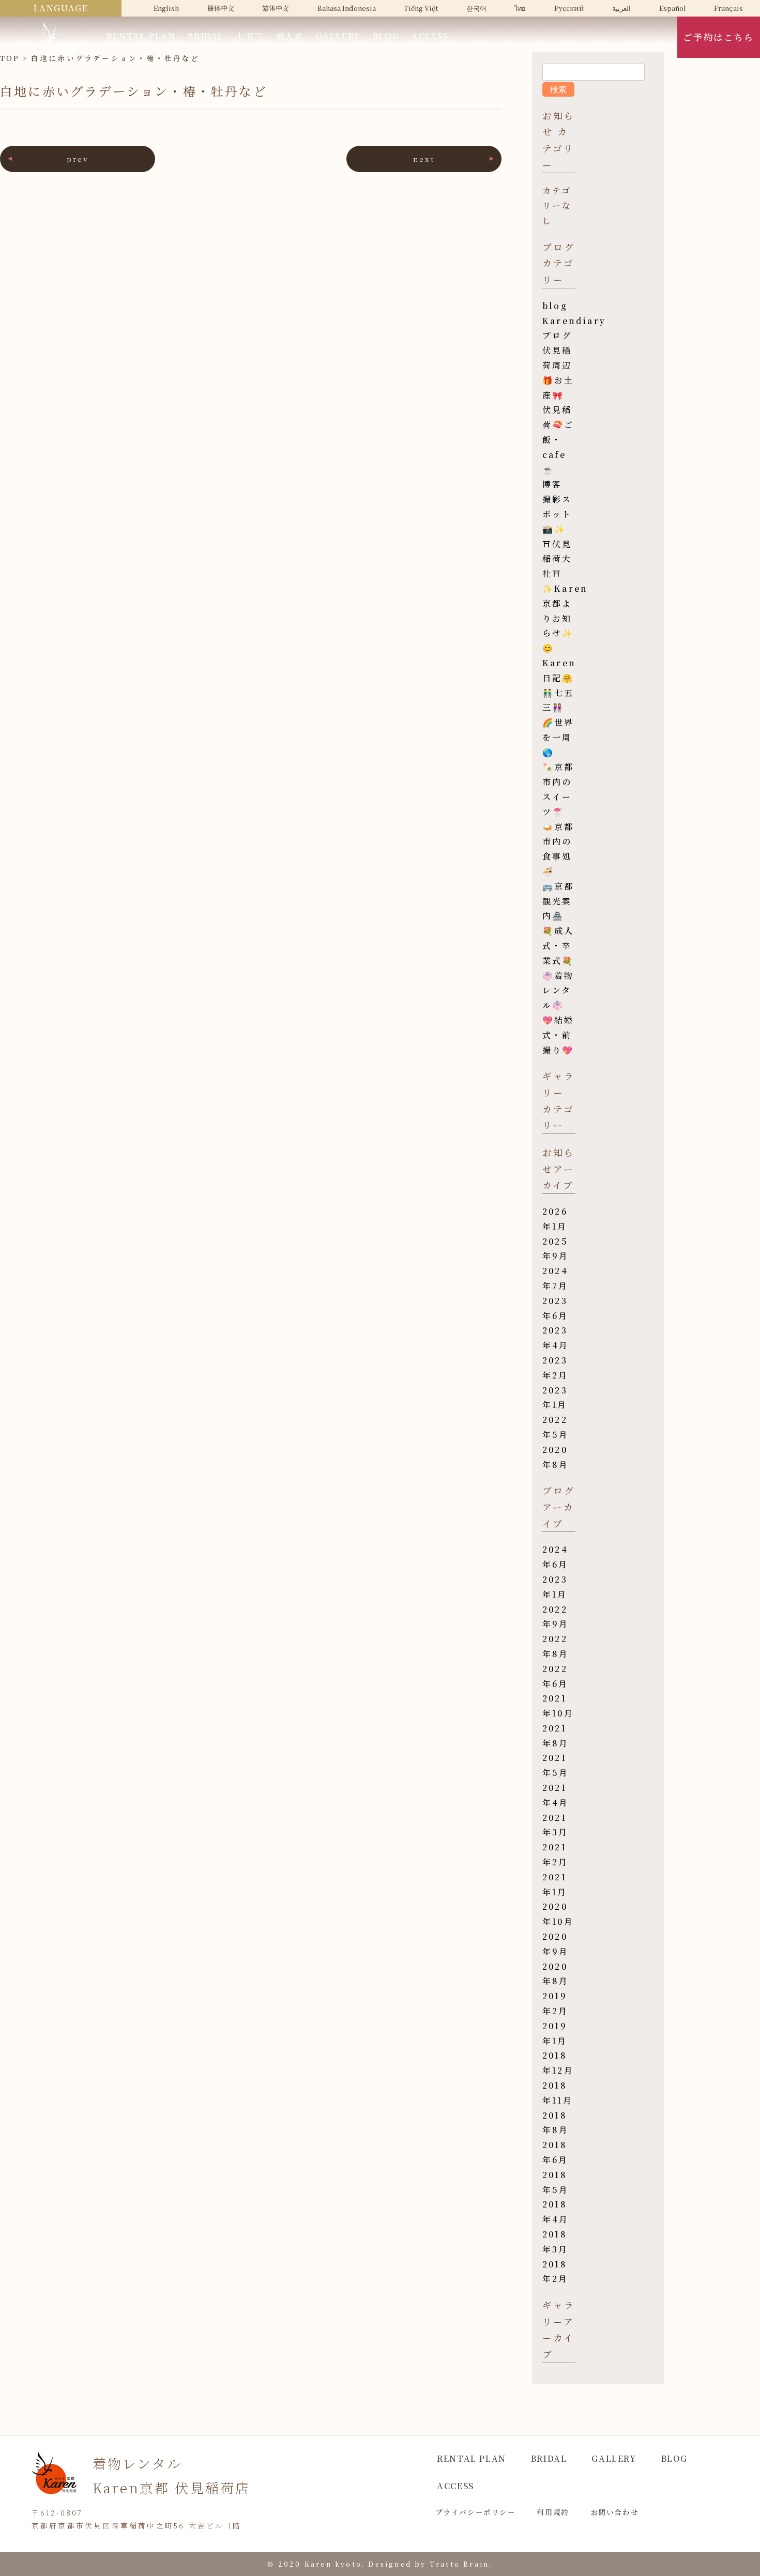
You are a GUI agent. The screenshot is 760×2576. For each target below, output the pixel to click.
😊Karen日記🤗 (559, 663)
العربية (621, 8)
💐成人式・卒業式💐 (558, 946)
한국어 (476, 8)
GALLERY (338, 36)
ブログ (557, 335)
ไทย (520, 8)
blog (555, 306)
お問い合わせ (615, 2512)
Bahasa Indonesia (347, 8)
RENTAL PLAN (141, 36)
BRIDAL (206, 36)
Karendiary (574, 321)
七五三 (250, 36)
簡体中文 (221, 8)
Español (673, 8)
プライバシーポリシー (476, 2512)
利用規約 (553, 2512)
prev (78, 159)
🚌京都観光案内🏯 (558, 901)
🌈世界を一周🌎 (558, 737)
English (166, 8)
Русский (569, 8)
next (424, 159)
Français (728, 8)
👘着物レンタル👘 (558, 991)
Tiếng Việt (421, 8)
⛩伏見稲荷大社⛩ (557, 559)
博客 (552, 484)
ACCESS (430, 36)
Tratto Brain (459, 2564)
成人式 (290, 36)
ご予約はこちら (718, 37)
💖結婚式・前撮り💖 (558, 1035)
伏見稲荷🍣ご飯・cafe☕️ (558, 439)
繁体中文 (276, 8)
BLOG (386, 36)
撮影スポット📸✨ (557, 514)
